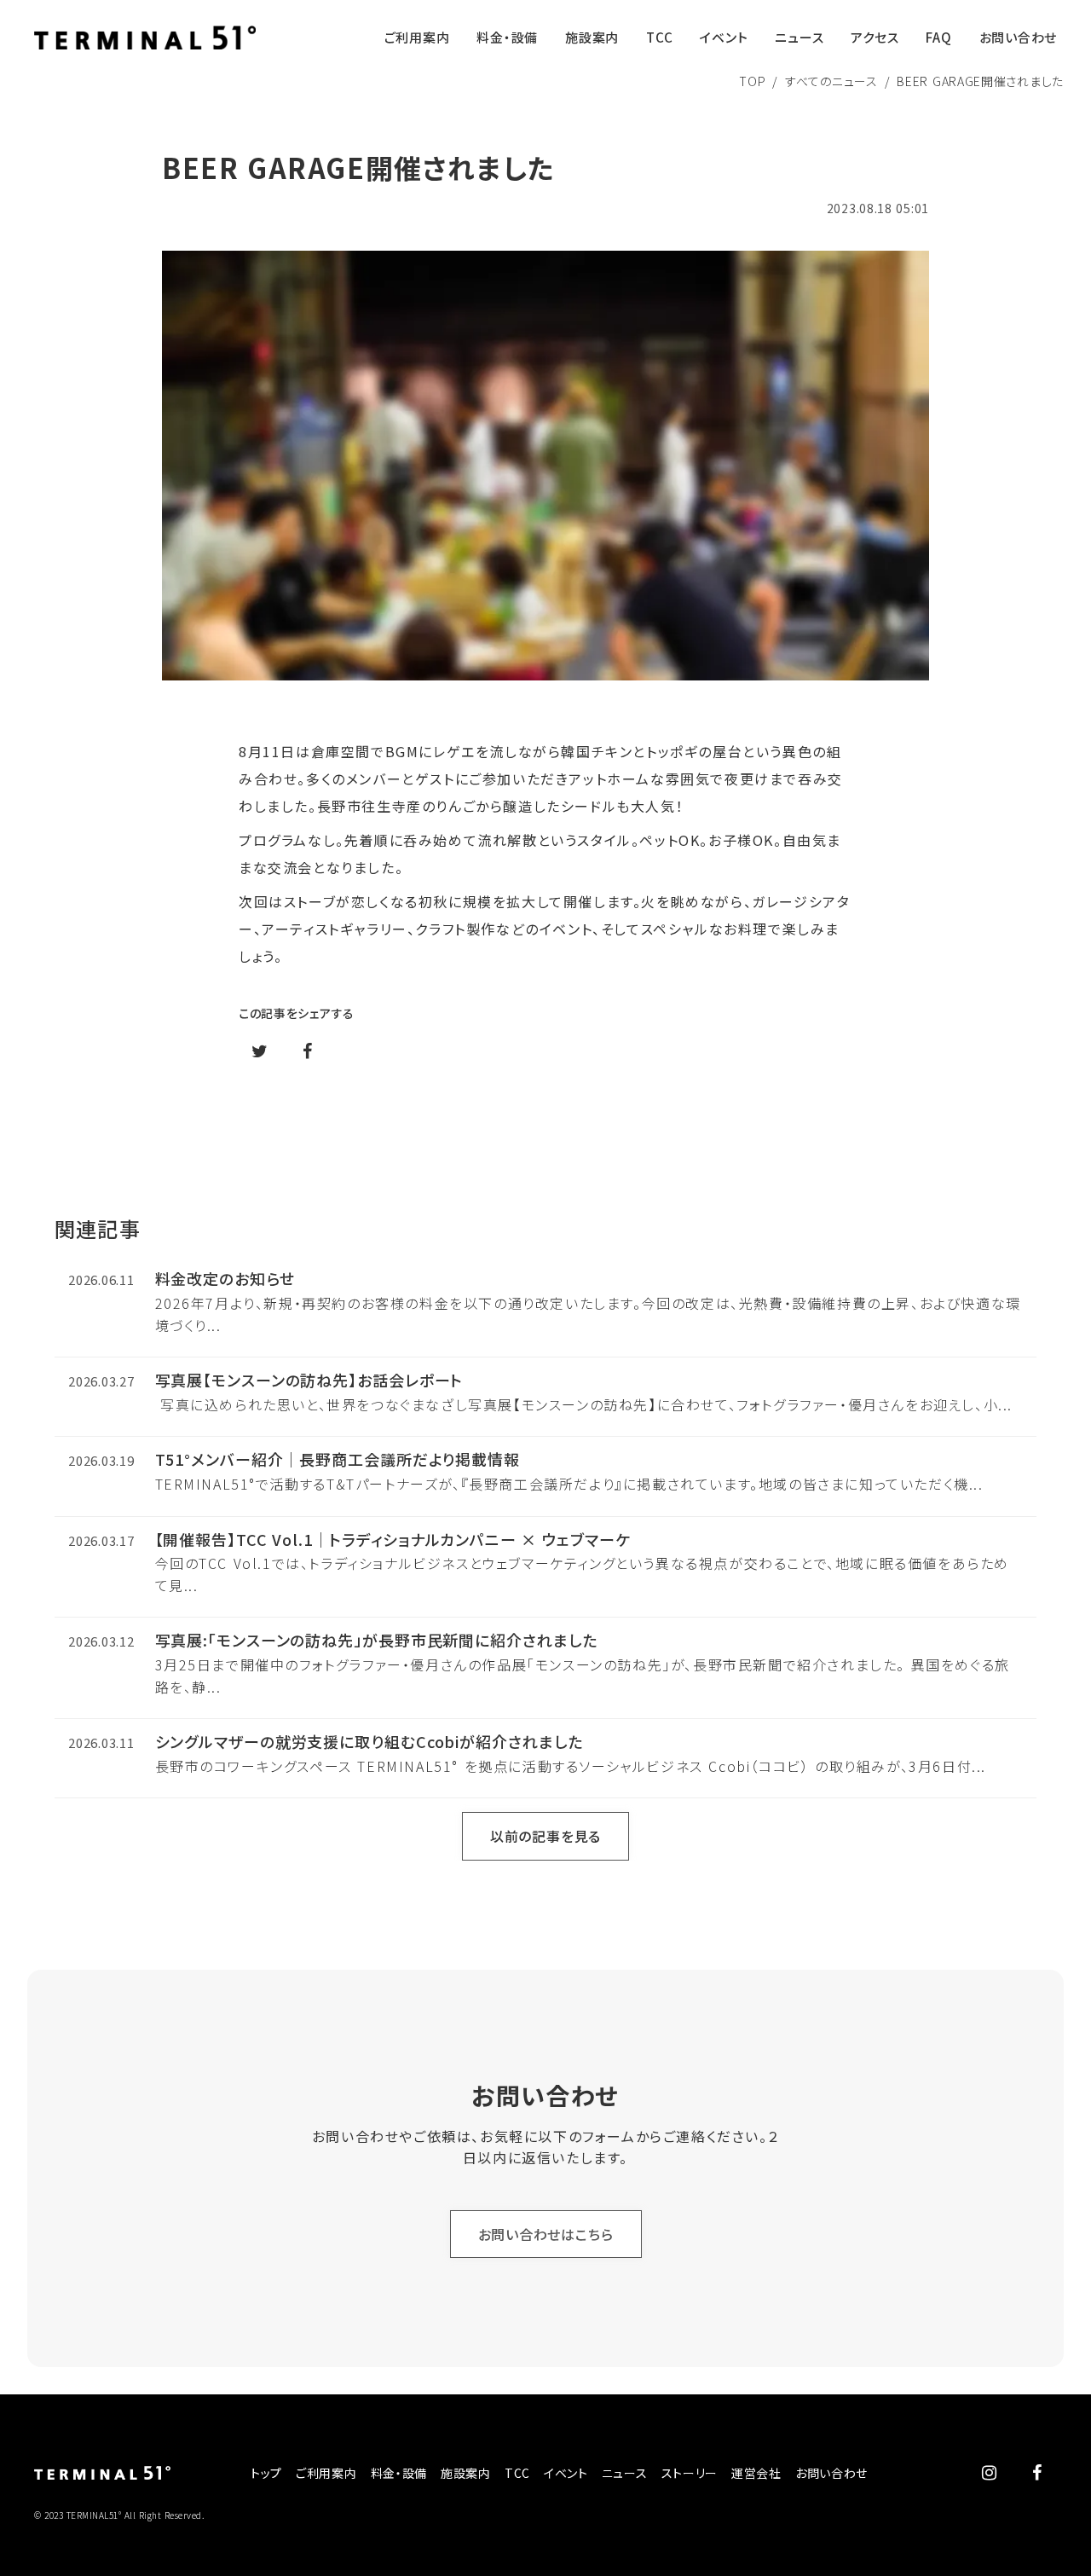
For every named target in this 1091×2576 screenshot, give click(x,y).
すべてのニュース (831, 81)
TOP (752, 81)
